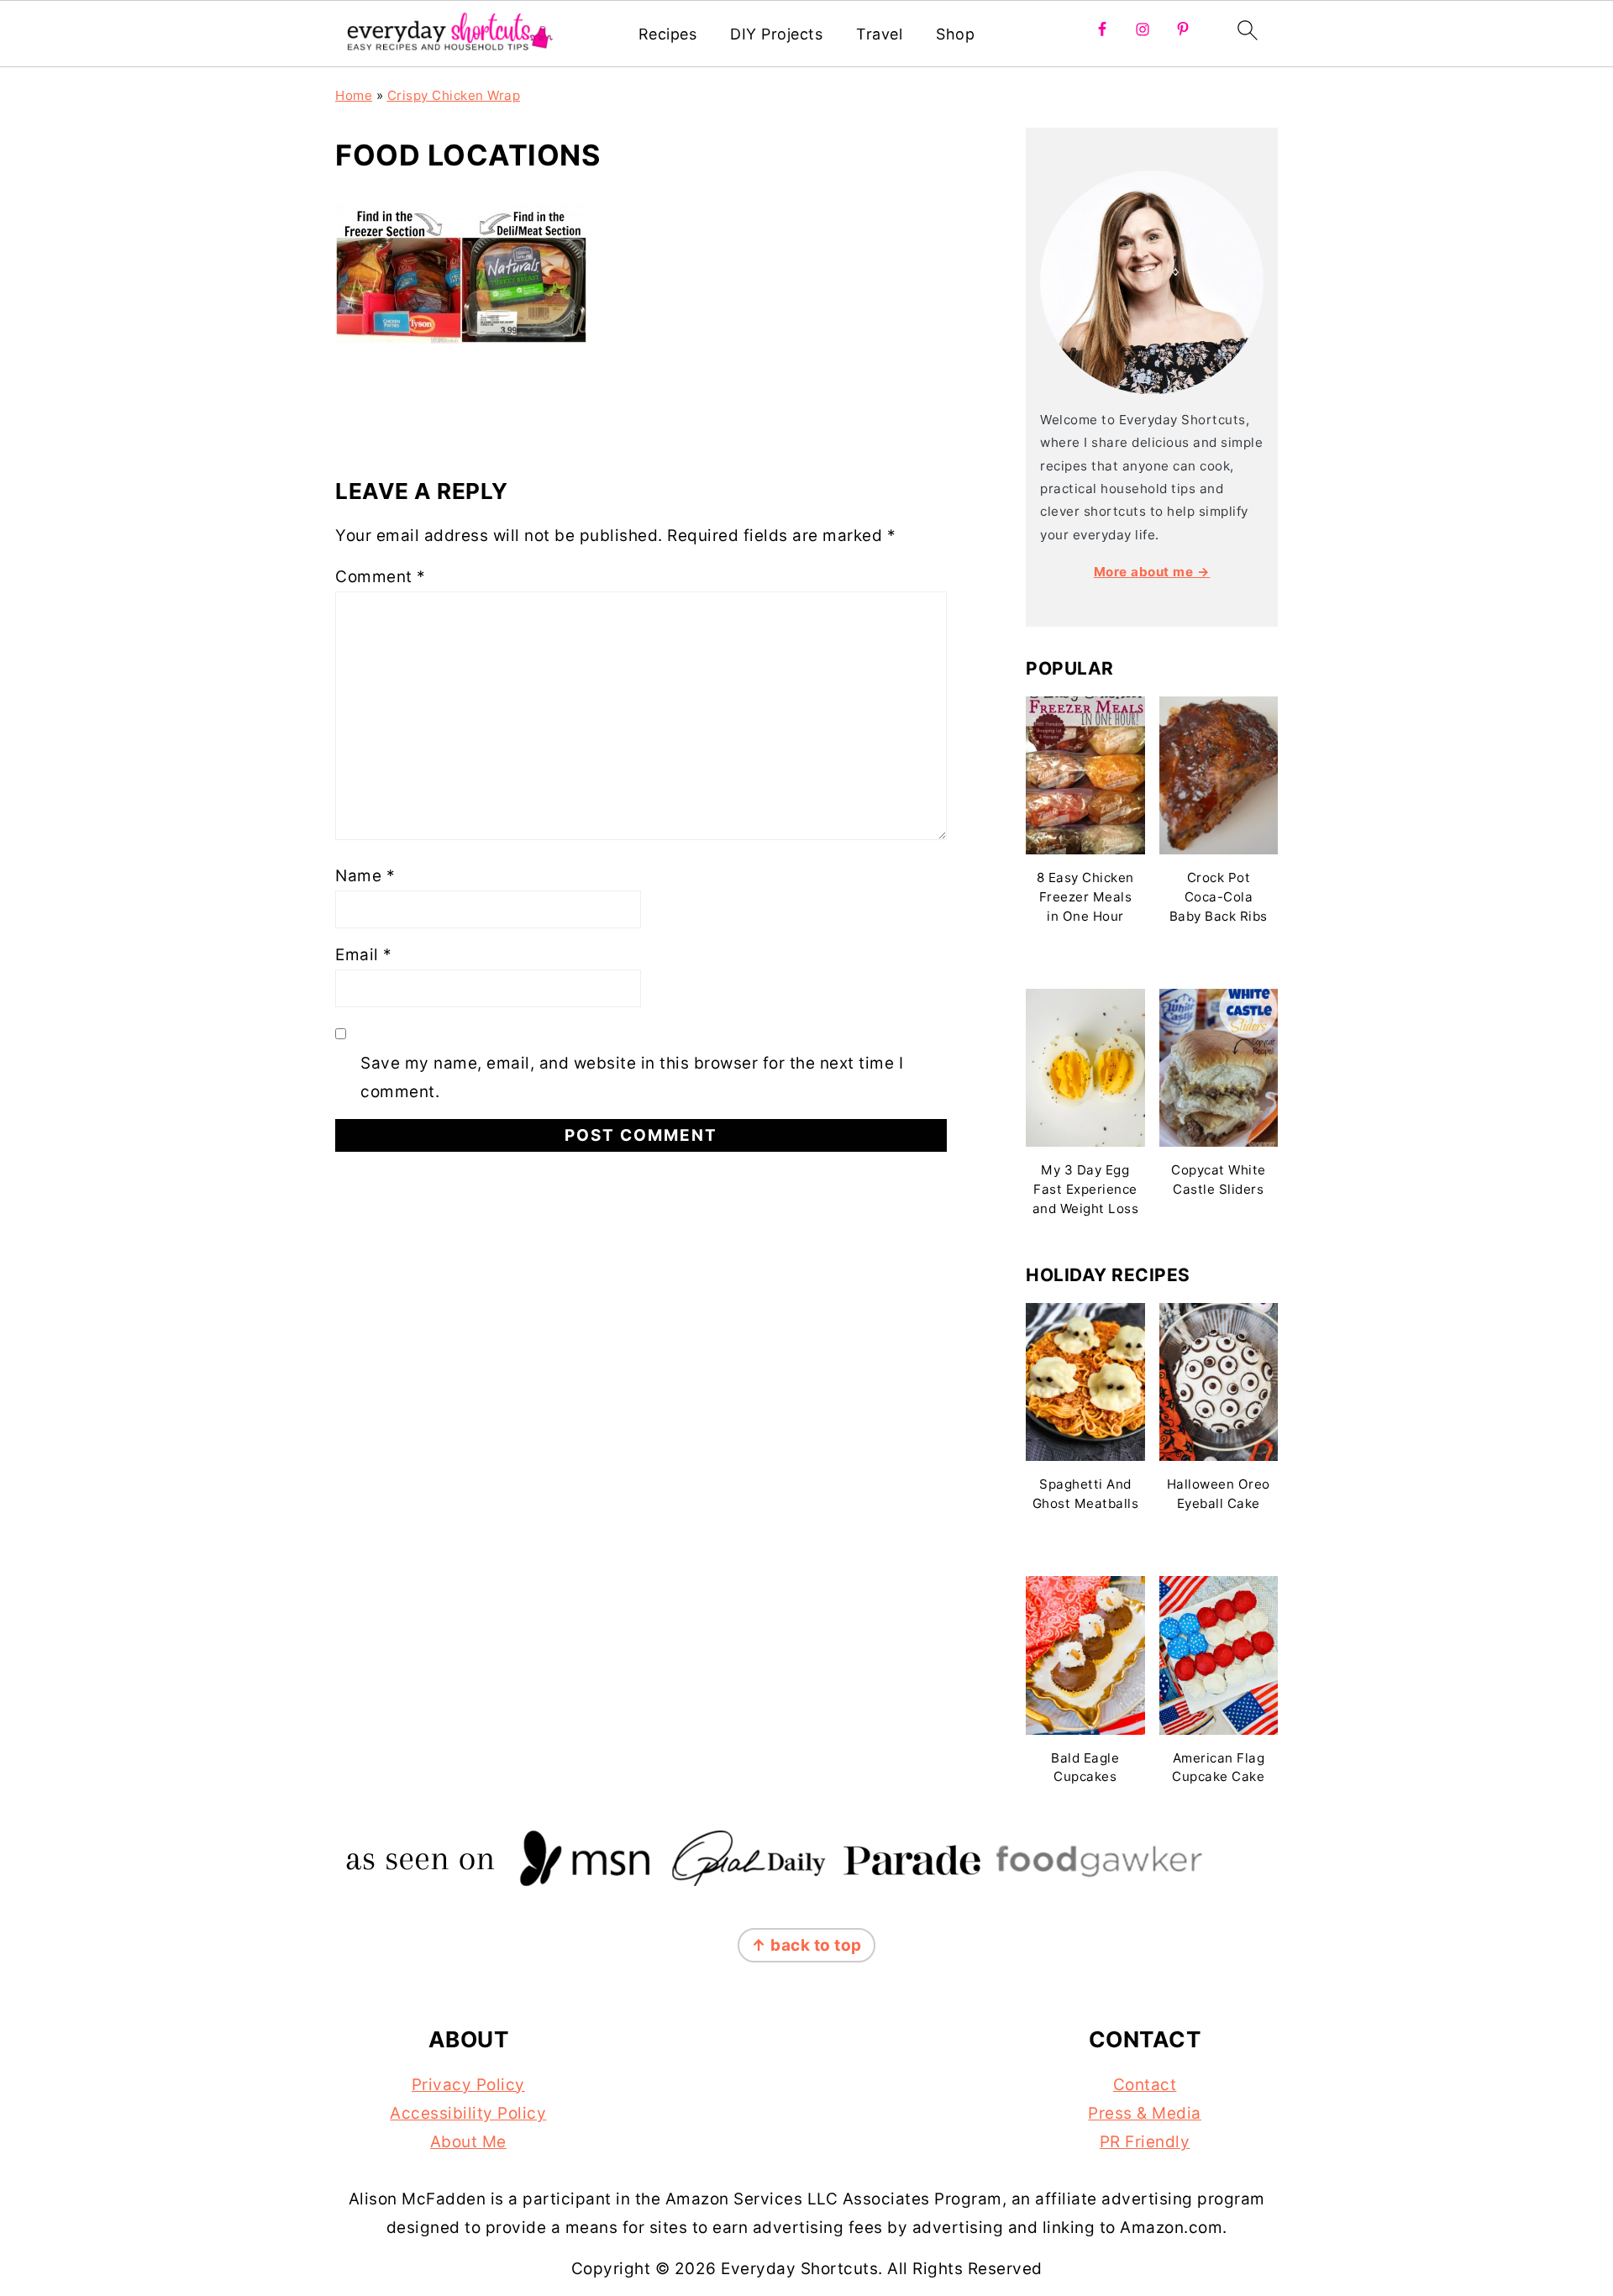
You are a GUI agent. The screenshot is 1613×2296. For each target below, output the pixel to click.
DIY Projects (776, 34)
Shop (955, 34)
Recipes (668, 34)
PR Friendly (1145, 2142)
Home (354, 95)
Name (365, 876)
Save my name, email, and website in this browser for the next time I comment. (632, 1077)
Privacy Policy (468, 2085)
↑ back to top (806, 1945)
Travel (879, 34)
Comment (381, 577)
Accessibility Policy (468, 2113)
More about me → (1152, 572)
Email (364, 955)
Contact (1145, 2085)
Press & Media (1145, 2113)
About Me (468, 2142)
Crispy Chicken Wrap (454, 95)
